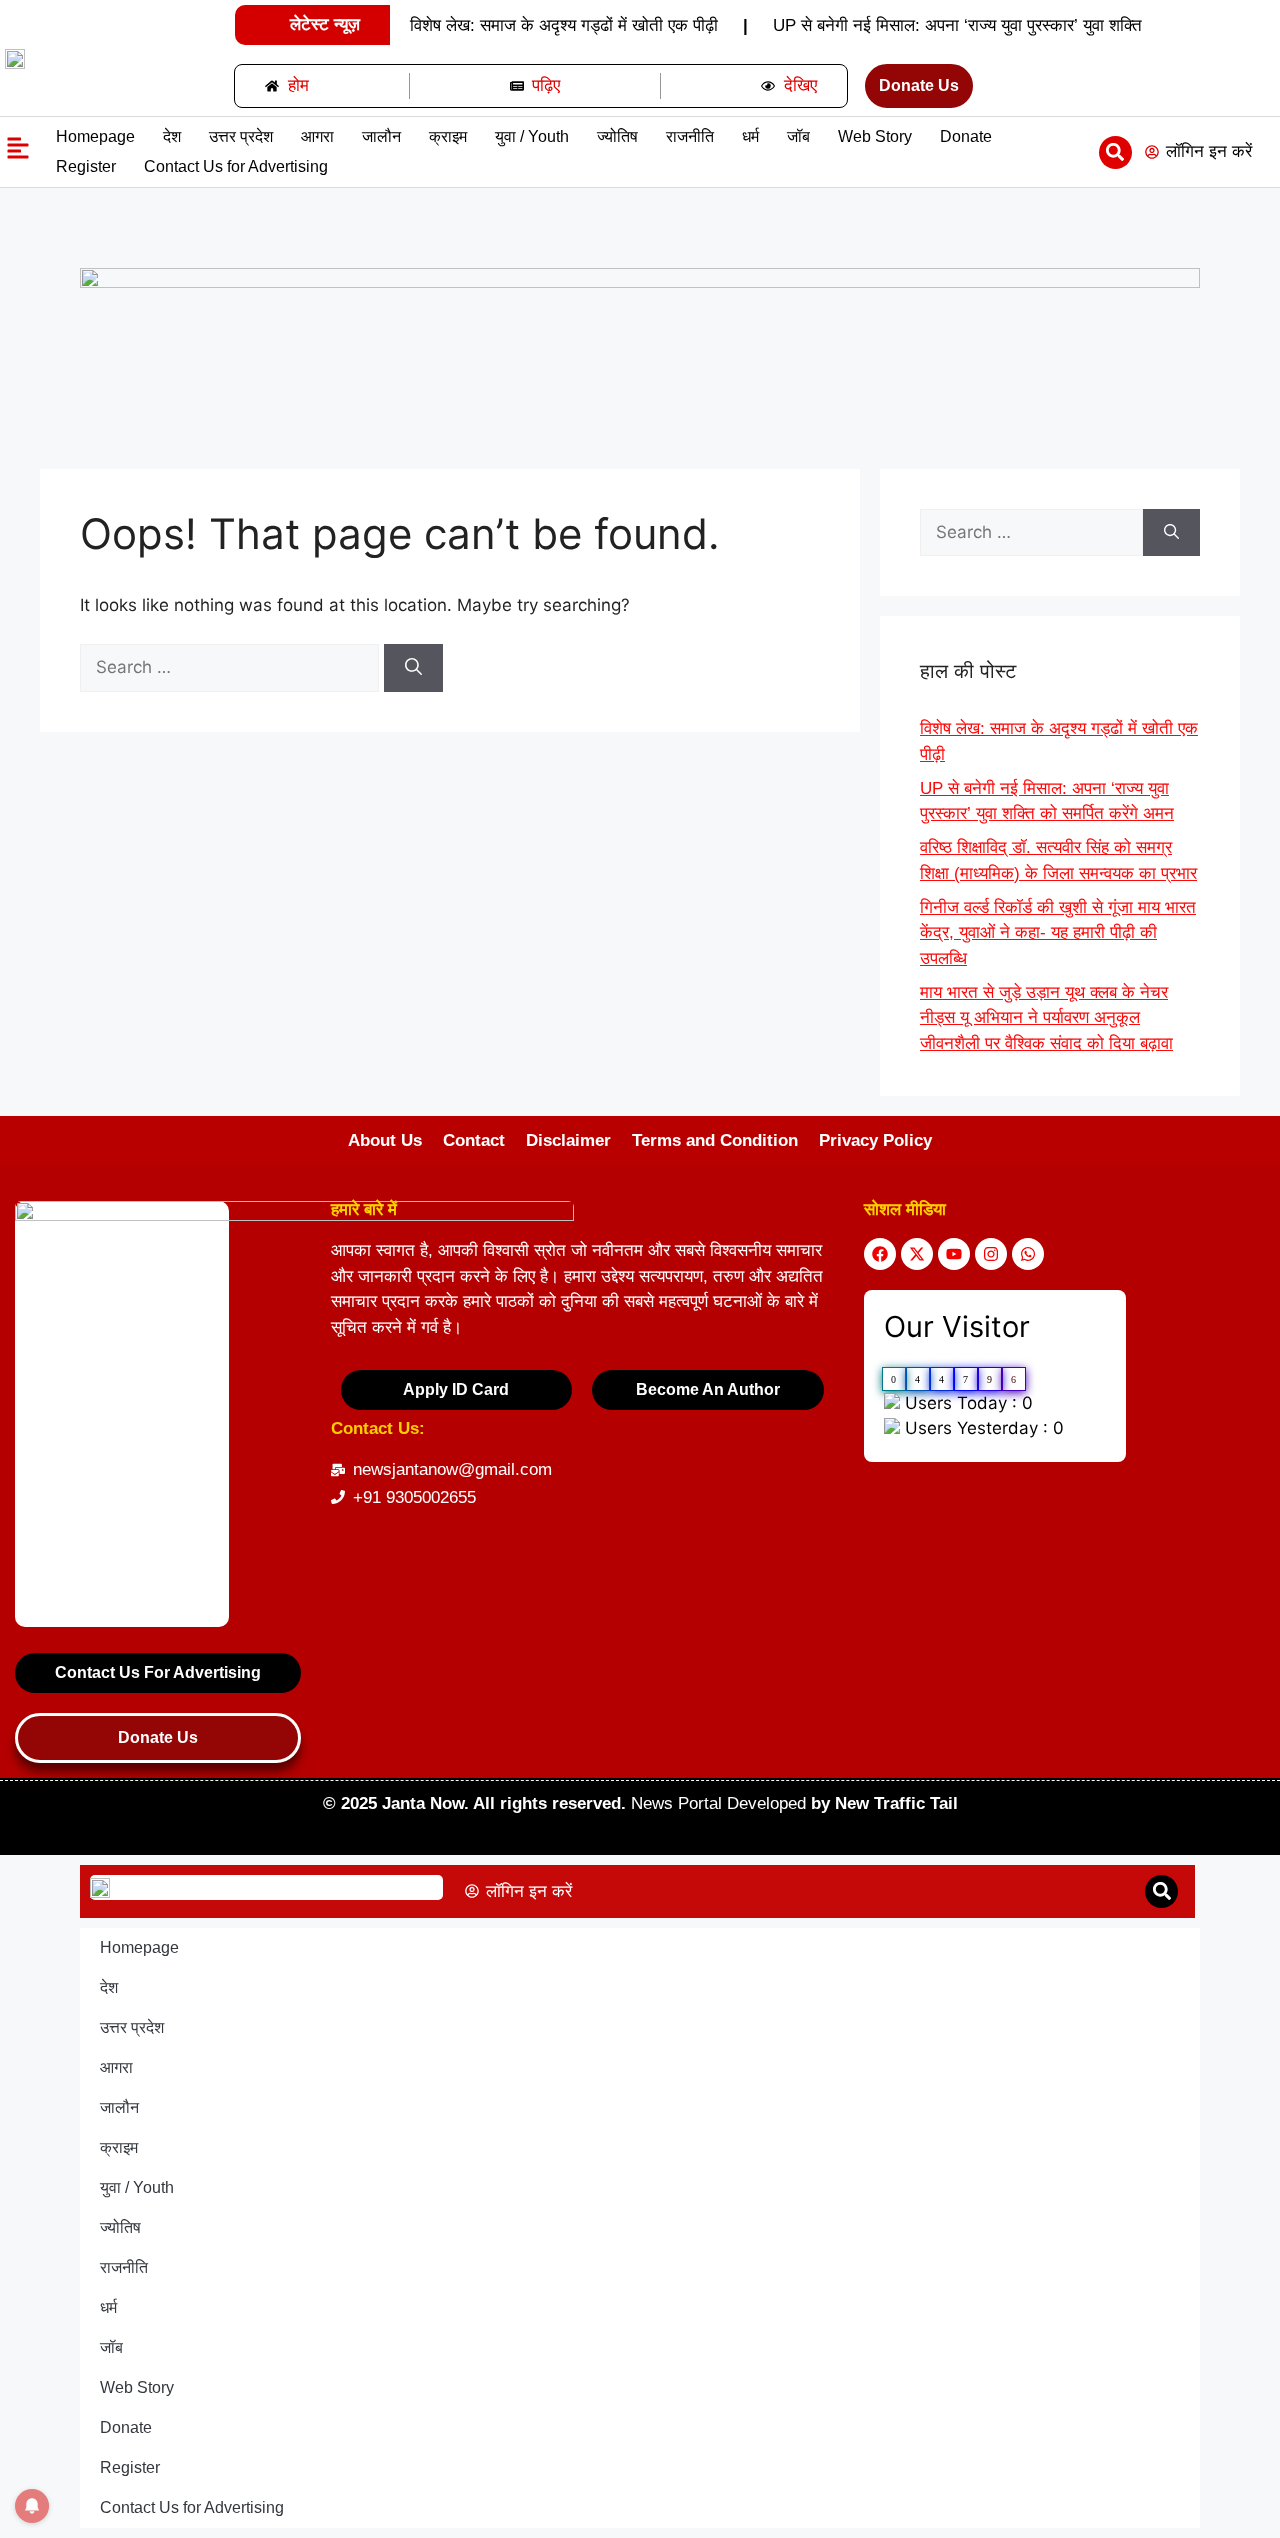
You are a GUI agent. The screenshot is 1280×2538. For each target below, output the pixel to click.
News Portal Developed (721, 1803)
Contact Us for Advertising (236, 166)
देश (172, 136)
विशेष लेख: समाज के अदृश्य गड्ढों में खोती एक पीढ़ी (564, 25)
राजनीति (690, 136)
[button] (1115, 152)
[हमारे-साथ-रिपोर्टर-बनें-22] (640, 282)
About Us (385, 1140)
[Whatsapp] (1028, 1254)
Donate (966, 136)
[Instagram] (991, 1254)
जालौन (381, 136)
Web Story (875, 136)
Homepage (95, 136)
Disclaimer (568, 1140)
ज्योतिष (617, 136)
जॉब (798, 136)
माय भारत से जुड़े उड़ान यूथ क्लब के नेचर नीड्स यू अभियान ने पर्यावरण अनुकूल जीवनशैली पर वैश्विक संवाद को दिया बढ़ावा (1046, 1018)
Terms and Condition (715, 1140)
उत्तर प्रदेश (241, 136)
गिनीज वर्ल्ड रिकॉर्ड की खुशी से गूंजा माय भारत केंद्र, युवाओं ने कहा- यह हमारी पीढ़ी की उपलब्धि (1058, 933)
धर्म (750, 136)
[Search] (413, 668)
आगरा (317, 136)
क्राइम (448, 136)
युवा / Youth (532, 136)
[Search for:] (232, 667)
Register (86, 166)
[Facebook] (880, 1254)
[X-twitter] (917, 1254)
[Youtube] (954, 1254)
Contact (474, 1140)
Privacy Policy (875, 1140)
